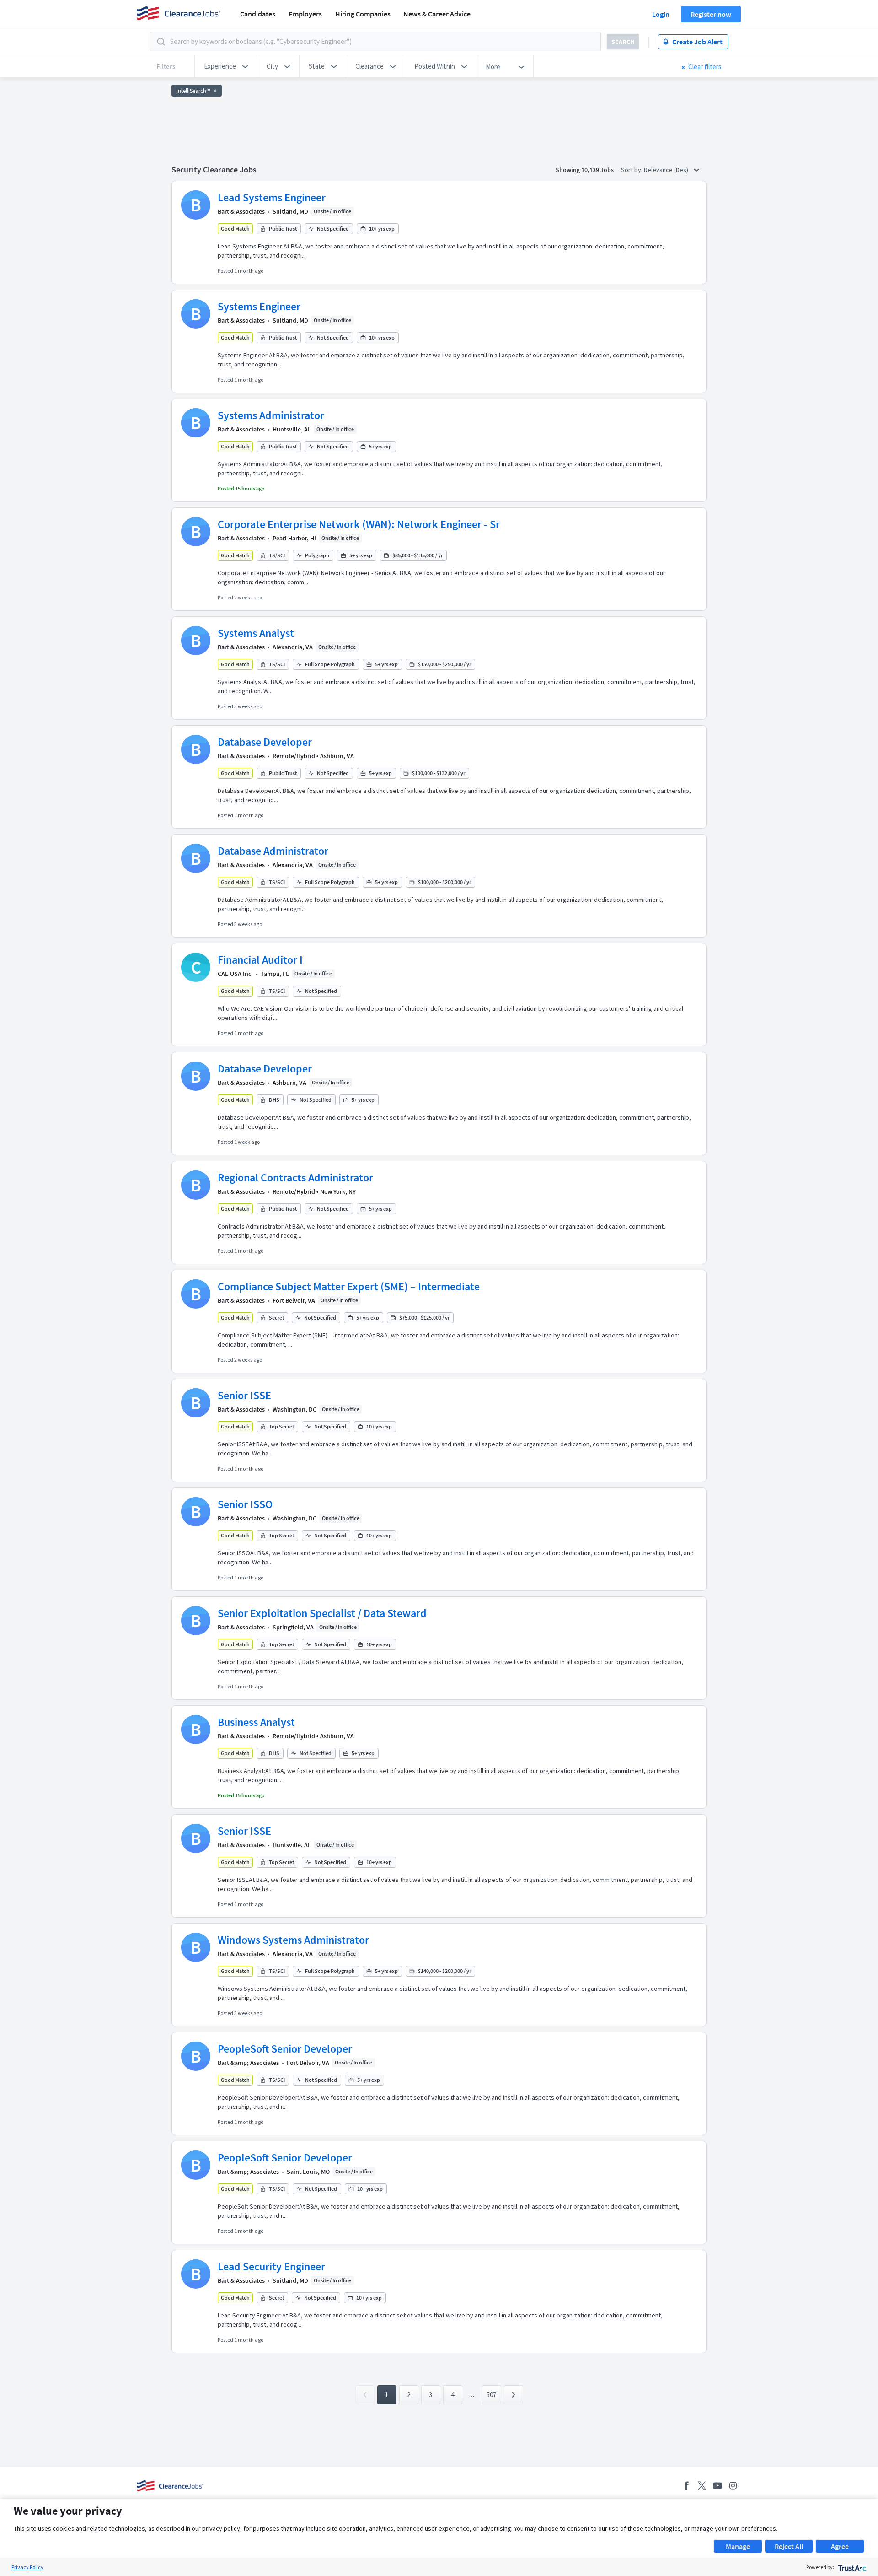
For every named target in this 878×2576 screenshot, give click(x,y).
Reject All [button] (789, 2546)
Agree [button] (840, 2546)
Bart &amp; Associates (248, 2063)
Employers (305, 14)
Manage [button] (738, 2546)
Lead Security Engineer (271, 2266)
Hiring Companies (363, 14)
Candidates (258, 14)
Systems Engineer (259, 306)
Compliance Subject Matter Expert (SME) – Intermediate (349, 1286)
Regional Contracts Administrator (295, 1178)
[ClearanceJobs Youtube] (717, 2486)
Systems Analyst (256, 633)
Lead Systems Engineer (272, 197)
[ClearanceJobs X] (702, 2486)
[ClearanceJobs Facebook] (686, 2486)
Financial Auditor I (260, 960)
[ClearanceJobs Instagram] (733, 2486)
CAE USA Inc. (235, 974)
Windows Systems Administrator (293, 1940)
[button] (226, 66)
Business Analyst (256, 1722)
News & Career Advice (437, 14)
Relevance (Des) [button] (667, 170)
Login (661, 14)
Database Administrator (273, 851)
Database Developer (265, 742)
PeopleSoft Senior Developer (285, 2049)
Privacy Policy (27, 2567)
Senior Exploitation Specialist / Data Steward (322, 1613)
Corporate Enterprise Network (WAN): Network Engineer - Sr (359, 524)
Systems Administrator (271, 415)
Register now (711, 14)
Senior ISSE (244, 1395)
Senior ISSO (245, 1504)
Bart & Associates (241, 211)
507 (491, 2395)
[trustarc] (851, 2567)
